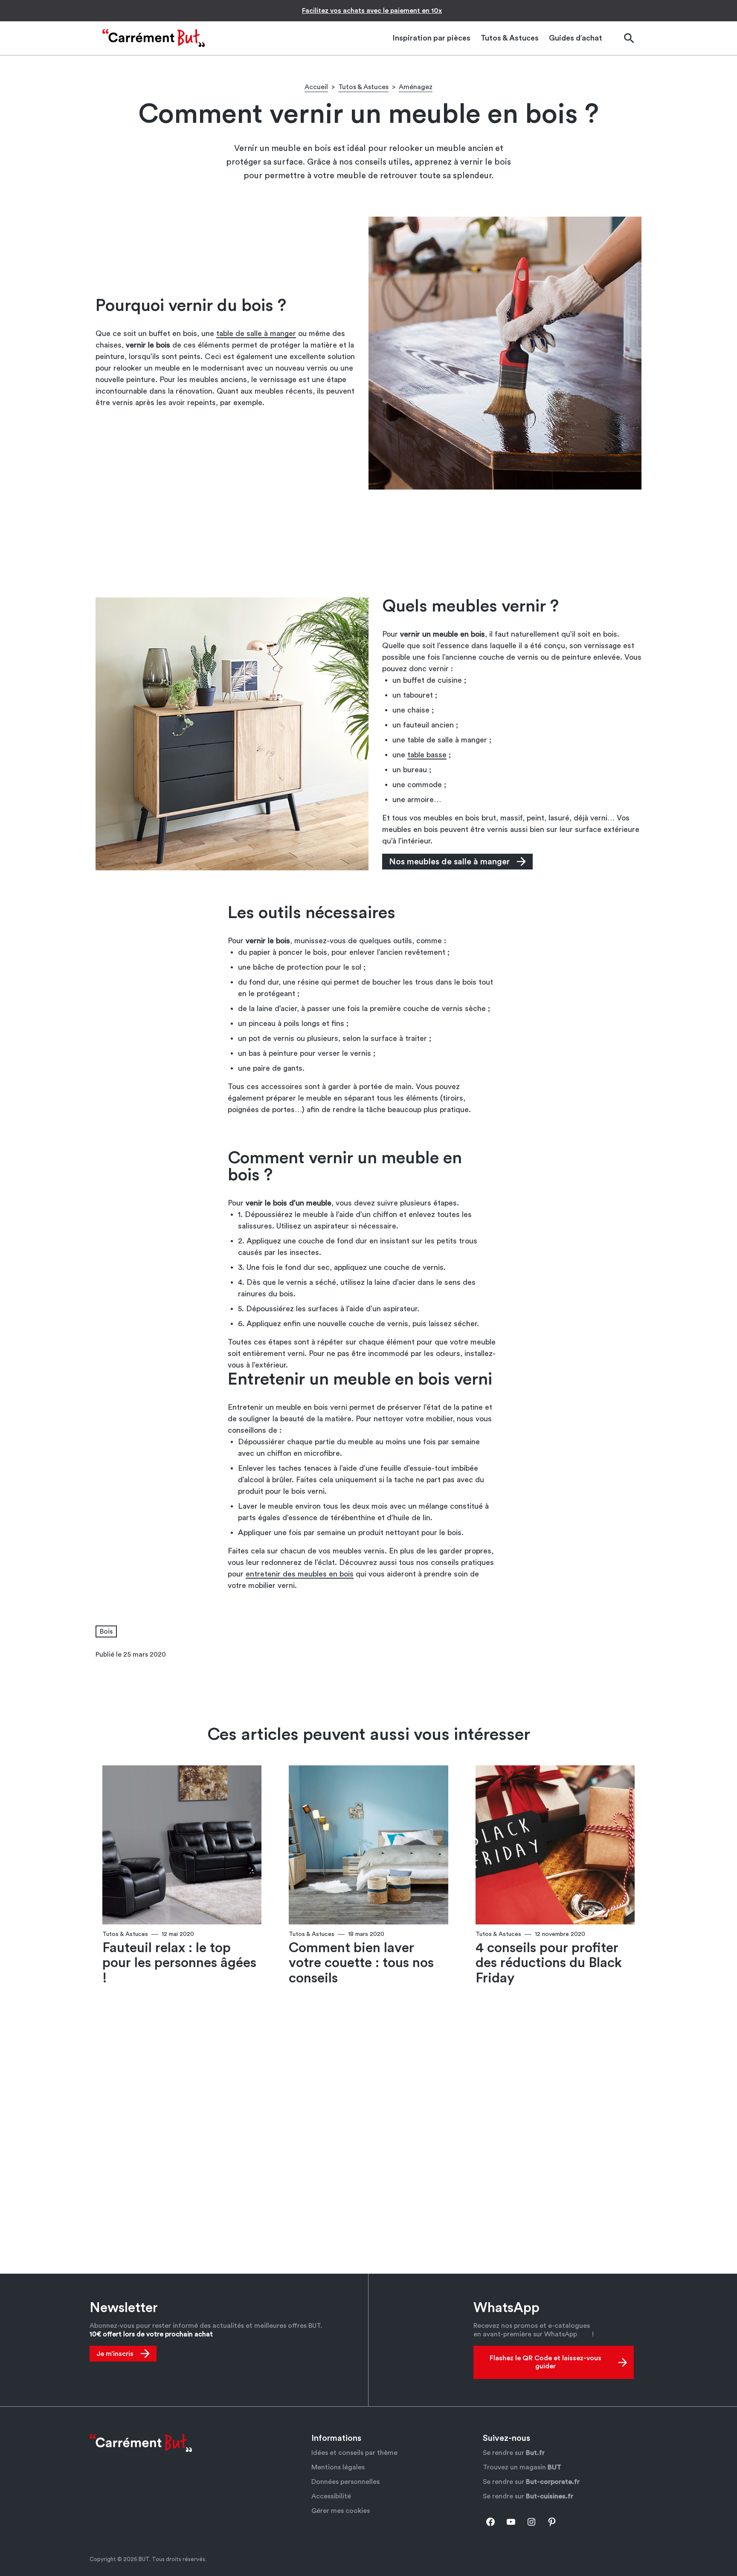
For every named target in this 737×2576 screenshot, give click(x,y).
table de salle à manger (256, 333)
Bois (106, 1631)
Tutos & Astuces (363, 87)
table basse (427, 755)
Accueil (316, 87)
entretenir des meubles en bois (300, 1574)
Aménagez (416, 87)
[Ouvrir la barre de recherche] (629, 38)
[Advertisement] (368, 543)
